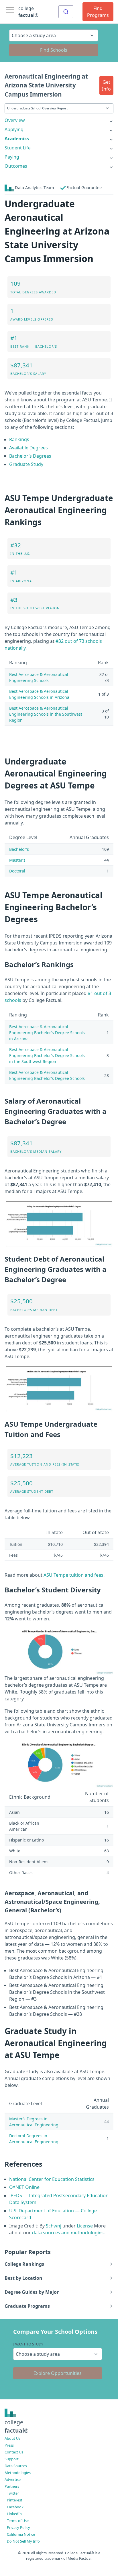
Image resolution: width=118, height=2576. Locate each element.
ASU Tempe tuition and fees (73, 1575)
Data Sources (16, 2466)
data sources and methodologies (68, 2233)
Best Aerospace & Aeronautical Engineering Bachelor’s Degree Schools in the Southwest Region (47, 1055)
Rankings (19, 439)
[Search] (66, 12)
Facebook (15, 2507)
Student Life (18, 148)
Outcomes (16, 166)
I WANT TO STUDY (28, 2344)
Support (12, 2459)
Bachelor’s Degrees (30, 456)
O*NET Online (24, 2187)
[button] (106, 85)
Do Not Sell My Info (23, 2541)
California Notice (21, 2534)
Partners (12, 2486)
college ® (28, 12)
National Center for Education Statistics (52, 2179)
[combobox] (66, 12)
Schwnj (54, 2226)
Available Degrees (28, 448)
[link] (59, 120)
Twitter (13, 2493)
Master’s (17, 860)
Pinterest (15, 2500)
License (85, 2226)
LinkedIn (14, 2514)
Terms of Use (18, 2521)
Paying (12, 157)
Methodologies (18, 2473)
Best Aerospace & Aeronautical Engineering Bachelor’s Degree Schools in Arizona (47, 1033)
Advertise (13, 2479)
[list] (59, 120)
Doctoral (17, 871)
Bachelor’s (19, 849)
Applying (14, 129)
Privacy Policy (18, 2527)
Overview (15, 120)
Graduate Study (26, 464)
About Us (12, 2438)
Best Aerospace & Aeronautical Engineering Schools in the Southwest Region (46, 714)
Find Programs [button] (98, 12)
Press (9, 2445)
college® (17, 2426)
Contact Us (14, 2452)
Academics (17, 139)
